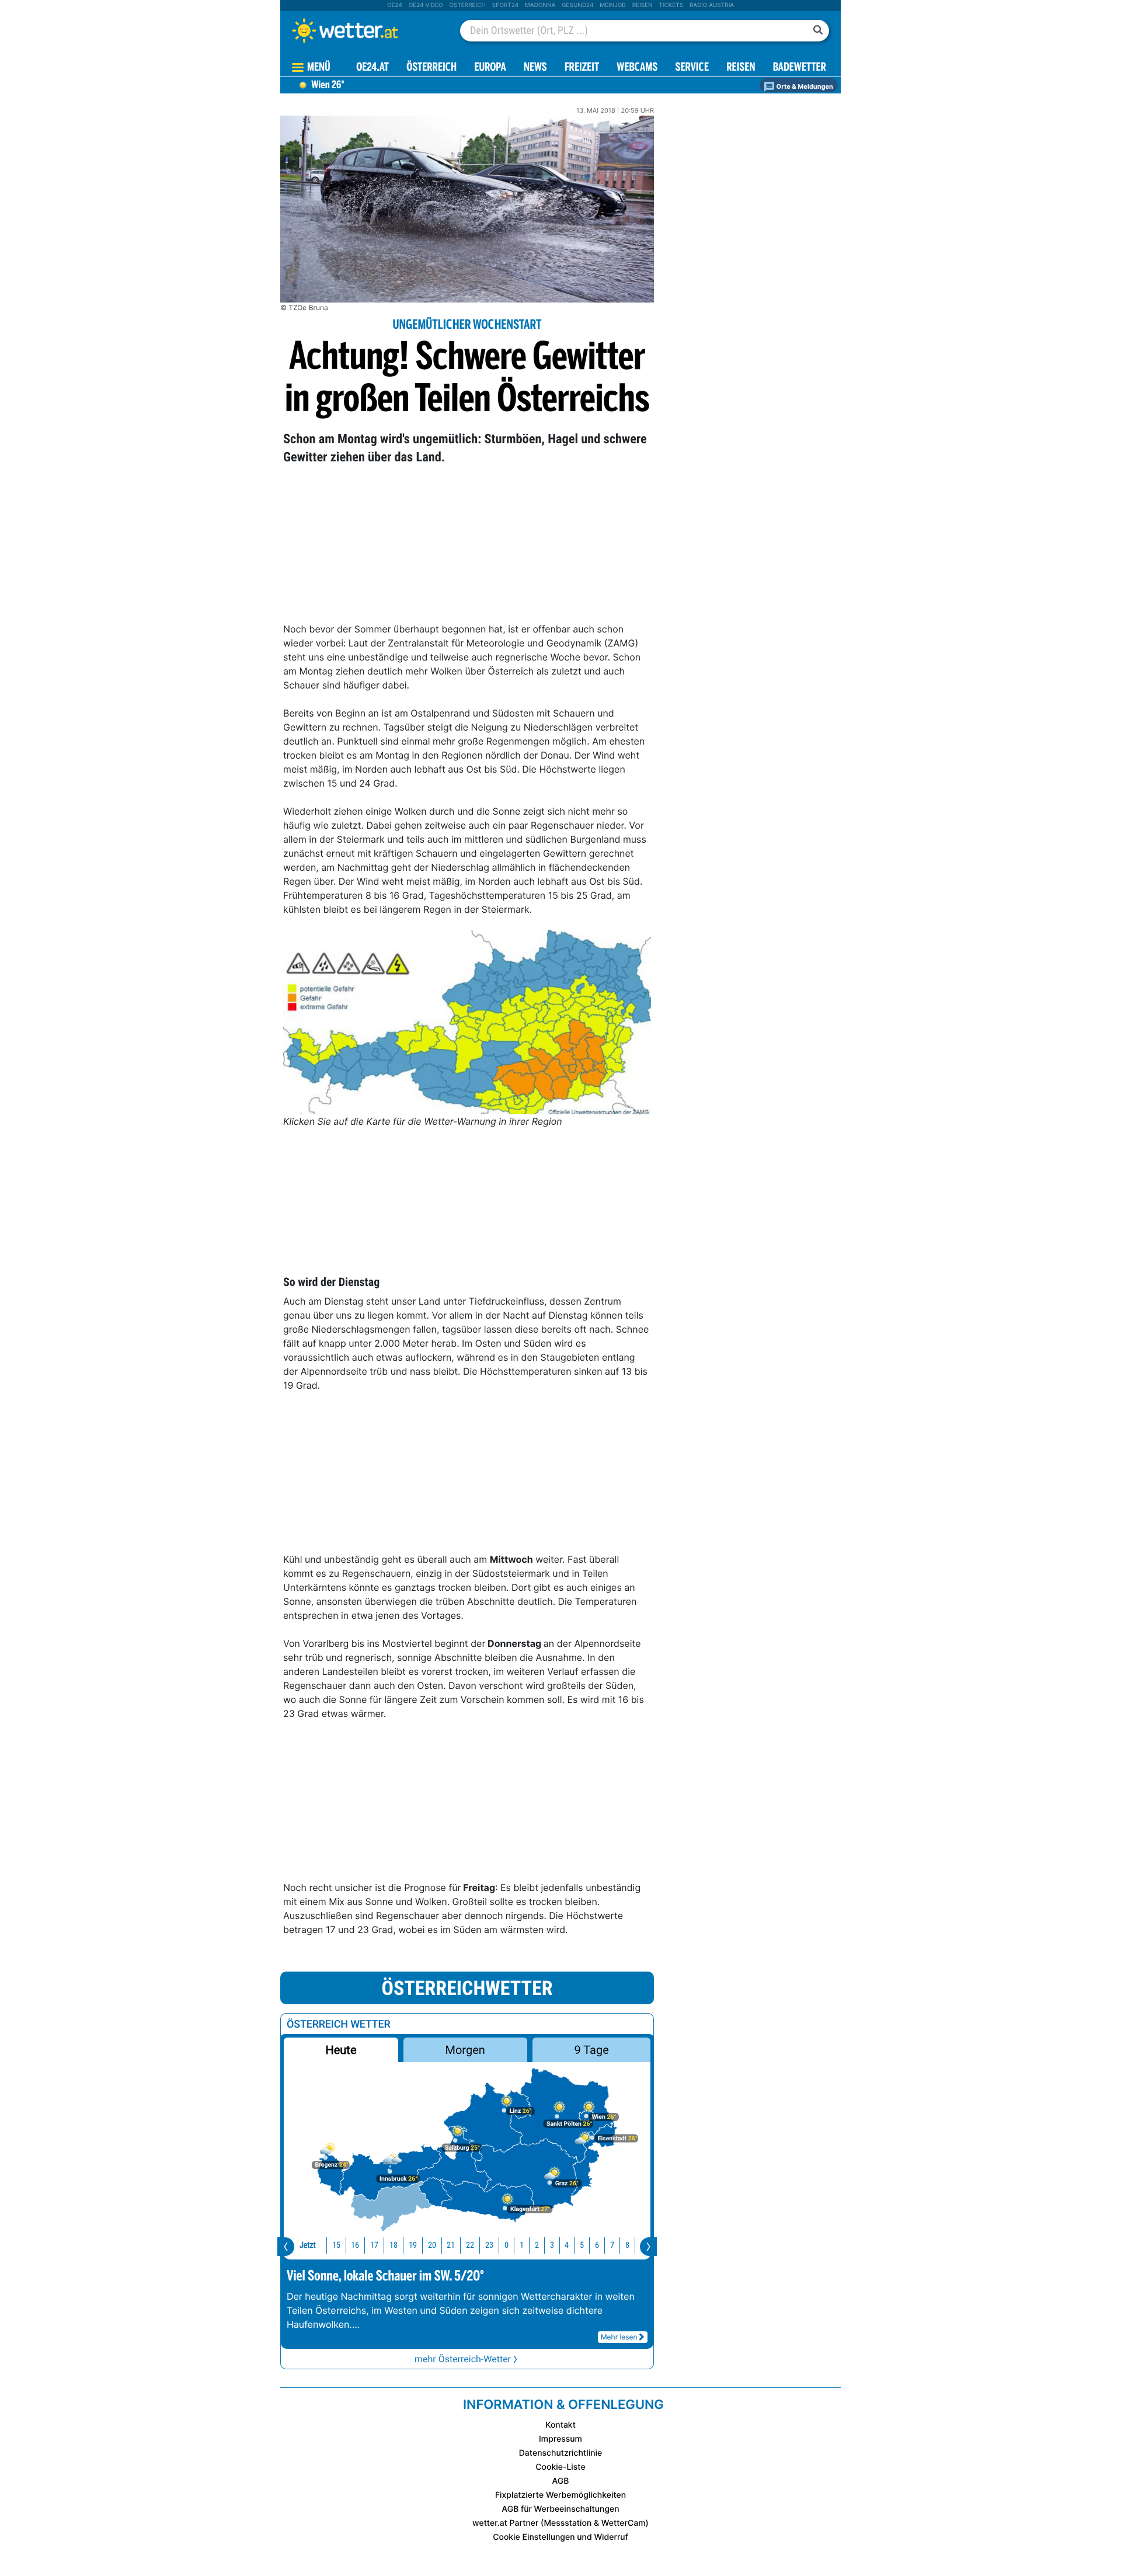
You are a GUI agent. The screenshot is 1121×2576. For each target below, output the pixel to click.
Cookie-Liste (560, 2467)
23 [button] (489, 2245)
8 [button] (627, 2245)
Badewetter (800, 68)
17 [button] (374, 2245)
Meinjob (613, 5)
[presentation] (286, 2247)
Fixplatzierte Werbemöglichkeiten (560, 2495)
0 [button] (506, 2245)
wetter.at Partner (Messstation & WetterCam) (560, 2523)
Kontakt (560, 2425)
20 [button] (432, 2245)
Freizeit (582, 68)
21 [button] (451, 2245)
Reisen (643, 5)
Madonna (540, 5)
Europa (490, 68)
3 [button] (552, 2245)
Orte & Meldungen (804, 86)
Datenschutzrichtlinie (561, 2453)
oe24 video (426, 5)
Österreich (467, 5)
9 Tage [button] (591, 2050)
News (535, 68)
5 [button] (582, 2245)
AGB (561, 2481)
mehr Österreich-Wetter (463, 2359)
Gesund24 (577, 5)
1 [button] (522, 2245)
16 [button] (355, 2245)
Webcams (637, 68)
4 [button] (567, 2245)
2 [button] (537, 2245)
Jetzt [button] (308, 2245)
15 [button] (336, 2245)
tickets (671, 5)
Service (692, 68)
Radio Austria (712, 5)
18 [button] (394, 2245)
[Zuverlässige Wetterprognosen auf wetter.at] (364, 30)
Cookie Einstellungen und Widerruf (560, 2537)
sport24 (505, 5)
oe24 (395, 5)
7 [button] (612, 2245)
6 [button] (597, 2245)
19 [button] (413, 2245)
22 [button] (470, 2245)
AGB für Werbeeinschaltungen (560, 2509)
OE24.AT (372, 68)
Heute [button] (341, 2050)
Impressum (560, 2439)
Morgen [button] (465, 2050)
